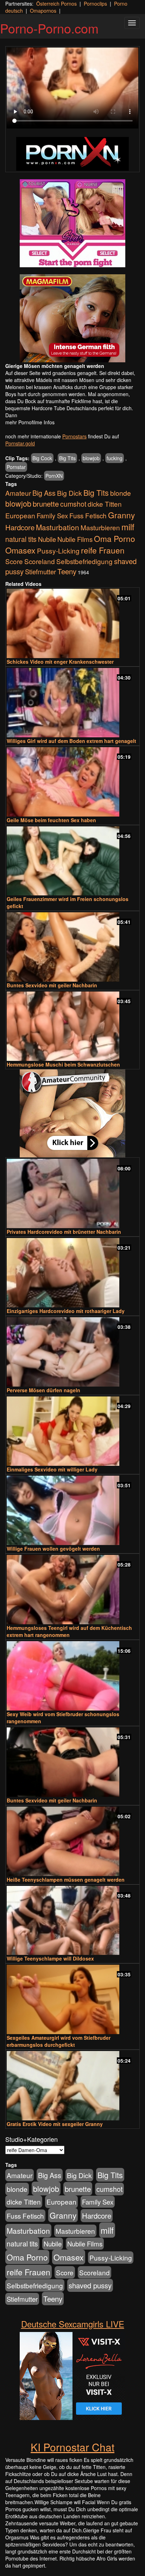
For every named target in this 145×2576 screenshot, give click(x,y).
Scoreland (40, 561)
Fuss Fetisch (88, 515)
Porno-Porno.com (49, 28)
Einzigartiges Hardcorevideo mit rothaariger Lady (66, 1311)
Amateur (18, 493)
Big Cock (42, 458)
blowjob (91, 458)
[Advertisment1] (72, 223)
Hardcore (20, 527)
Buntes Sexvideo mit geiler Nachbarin (52, 985)
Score (14, 561)
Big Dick (70, 493)
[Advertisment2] (72, 318)
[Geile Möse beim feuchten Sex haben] (72, 782)
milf (128, 527)
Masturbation (58, 527)
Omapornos (43, 11)
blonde (121, 493)
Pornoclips (95, 4)
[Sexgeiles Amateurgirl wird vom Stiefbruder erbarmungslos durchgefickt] (72, 1999)
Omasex (20, 550)
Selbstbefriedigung (84, 561)
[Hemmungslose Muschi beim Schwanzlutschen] (72, 1026)
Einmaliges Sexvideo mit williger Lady (52, 1469)
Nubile (47, 539)
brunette (46, 504)
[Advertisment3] (72, 1113)
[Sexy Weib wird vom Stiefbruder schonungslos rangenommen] (72, 1676)
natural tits (21, 539)
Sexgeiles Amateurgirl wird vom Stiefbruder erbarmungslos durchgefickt (59, 2041)
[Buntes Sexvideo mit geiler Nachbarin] (72, 947)
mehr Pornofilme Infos (30, 422)
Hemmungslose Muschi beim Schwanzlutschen (63, 1064)
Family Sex (52, 515)
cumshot (73, 504)
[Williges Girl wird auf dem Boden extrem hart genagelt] (72, 703)
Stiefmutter (40, 571)
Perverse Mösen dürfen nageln (43, 1390)
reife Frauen (103, 550)
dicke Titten (105, 504)
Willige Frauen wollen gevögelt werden (53, 1549)
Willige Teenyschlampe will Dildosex (50, 1958)
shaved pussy (90, 2285)
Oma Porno (115, 538)
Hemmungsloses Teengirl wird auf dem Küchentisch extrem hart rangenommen (69, 1631)
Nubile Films (75, 539)
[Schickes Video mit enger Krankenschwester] (72, 623)
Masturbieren (100, 527)
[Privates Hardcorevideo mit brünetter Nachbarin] (72, 1193)
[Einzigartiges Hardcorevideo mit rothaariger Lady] (72, 1273)
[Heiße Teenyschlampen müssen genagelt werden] (72, 1841)
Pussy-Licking (58, 551)
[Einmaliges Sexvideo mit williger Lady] (72, 1431)
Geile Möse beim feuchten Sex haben (51, 820)
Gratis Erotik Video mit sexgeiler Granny (55, 2124)
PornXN (54, 476)
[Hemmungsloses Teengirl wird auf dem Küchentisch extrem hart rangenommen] (72, 1590)
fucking (115, 458)
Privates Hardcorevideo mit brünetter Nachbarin (64, 1232)
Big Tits (67, 458)
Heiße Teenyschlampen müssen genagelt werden (66, 1880)
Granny (121, 515)
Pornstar (16, 467)
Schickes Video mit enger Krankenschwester (60, 662)
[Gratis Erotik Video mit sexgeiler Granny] (72, 2086)
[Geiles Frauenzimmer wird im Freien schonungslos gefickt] (72, 861)
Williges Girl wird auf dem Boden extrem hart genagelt (71, 741)
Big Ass (44, 493)
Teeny (67, 571)
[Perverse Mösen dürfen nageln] (72, 1352)
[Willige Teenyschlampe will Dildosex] (72, 1921)
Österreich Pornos (56, 4)
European (20, 515)
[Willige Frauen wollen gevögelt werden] (72, 1510)
